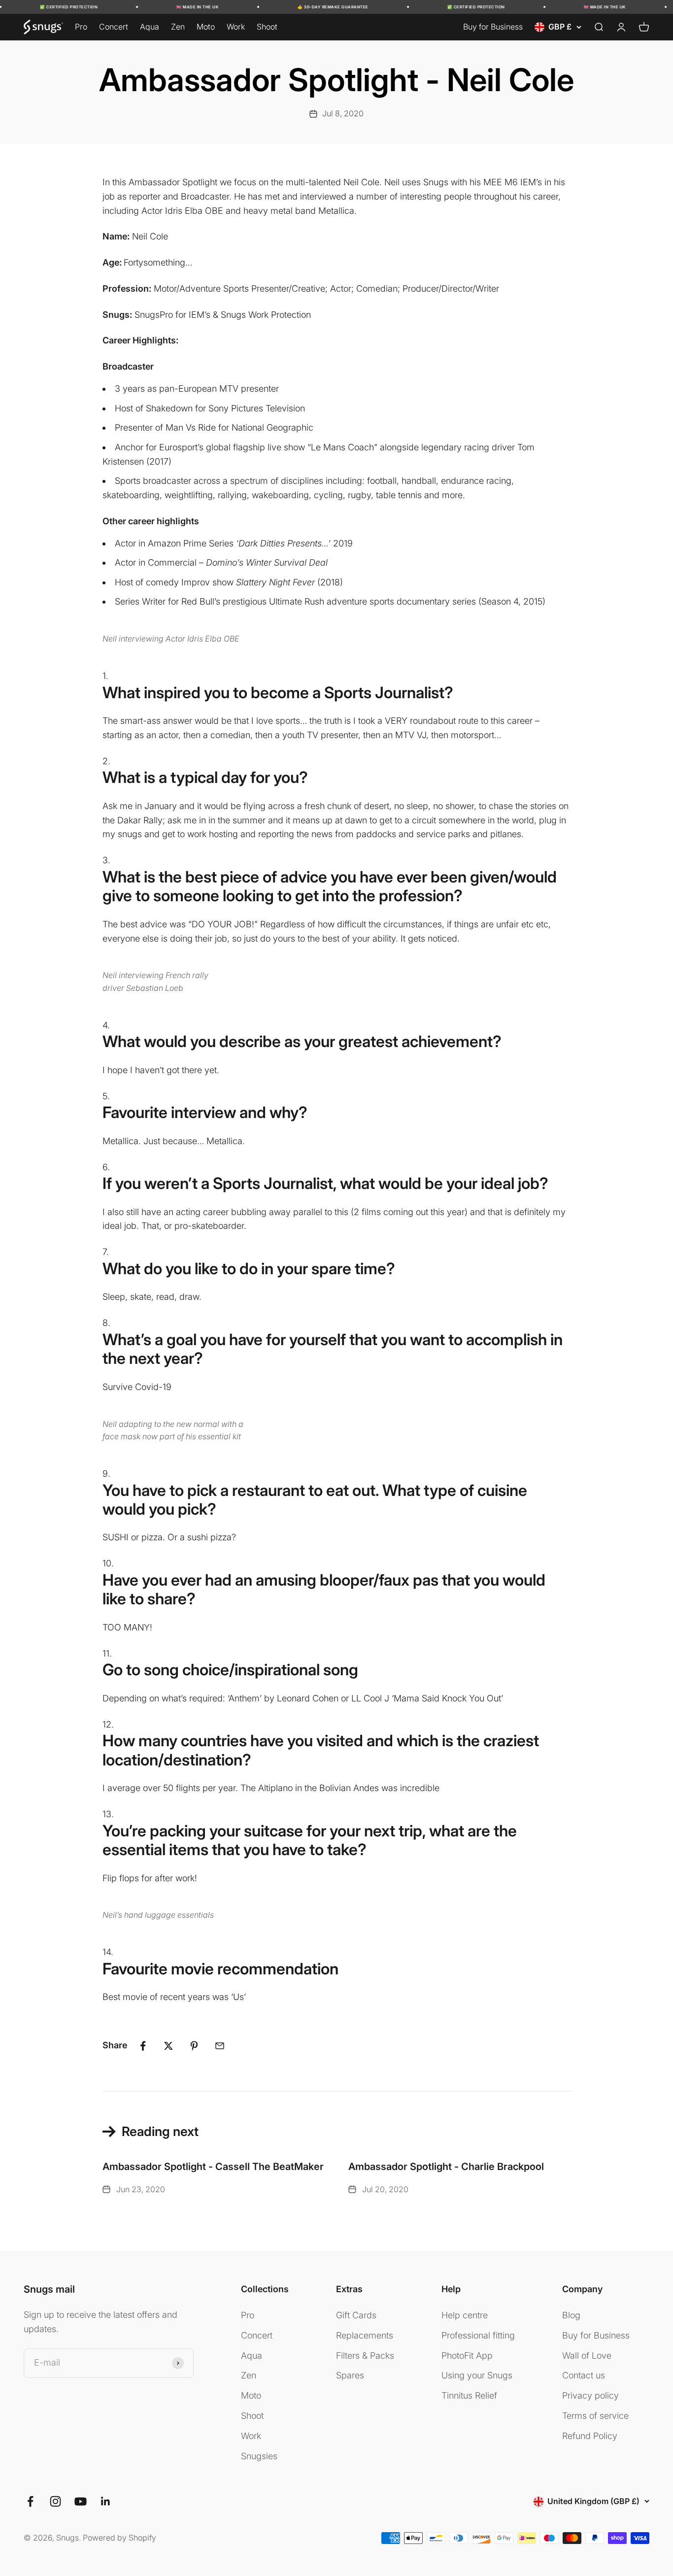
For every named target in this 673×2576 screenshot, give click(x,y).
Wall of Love (587, 2356)
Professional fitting (478, 2335)
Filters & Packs (365, 2356)
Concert (114, 27)
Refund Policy (590, 2436)
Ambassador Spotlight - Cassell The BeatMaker (213, 2167)
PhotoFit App (467, 2356)
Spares (350, 2375)
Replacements (365, 2335)
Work (236, 27)
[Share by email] (220, 2046)
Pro (81, 27)
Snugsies (259, 2456)
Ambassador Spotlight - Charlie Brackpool (446, 2167)
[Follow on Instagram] (55, 2501)
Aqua (150, 27)
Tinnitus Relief (469, 2395)
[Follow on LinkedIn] (106, 2501)
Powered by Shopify (119, 2538)
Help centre (465, 2315)
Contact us (584, 2375)
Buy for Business (493, 27)
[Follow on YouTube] (81, 2501)
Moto (206, 27)
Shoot (267, 27)
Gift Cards (356, 2315)
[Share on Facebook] (143, 2046)
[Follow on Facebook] (30, 2501)
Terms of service (595, 2416)
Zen (178, 27)
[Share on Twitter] (168, 2046)
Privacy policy (590, 2395)
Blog (571, 2315)
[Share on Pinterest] (194, 2046)
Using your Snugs (477, 2375)
